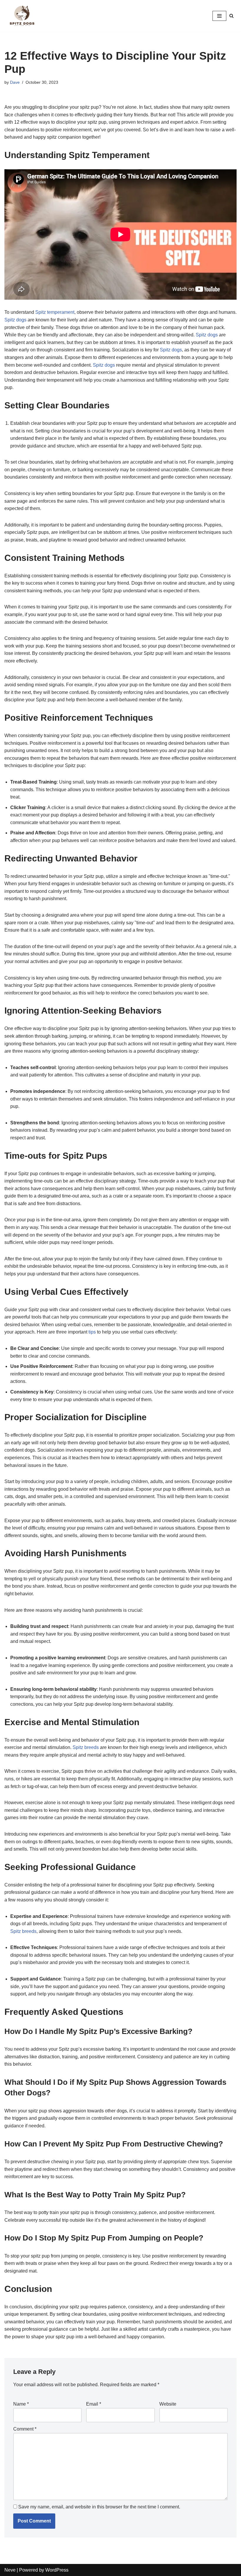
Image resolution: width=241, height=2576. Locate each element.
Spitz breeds (86, 1747)
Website (168, 2404)
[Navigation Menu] (219, 16)
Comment (25, 2429)
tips (92, 1332)
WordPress (57, 2570)
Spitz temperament (55, 312)
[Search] (231, 16)
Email (94, 2404)
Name (21, 2404)
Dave (15, 82)
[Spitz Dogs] (22, 16)
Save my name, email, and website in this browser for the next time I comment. (99, 2507)
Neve (10, 2570)
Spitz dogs (15, 320)
